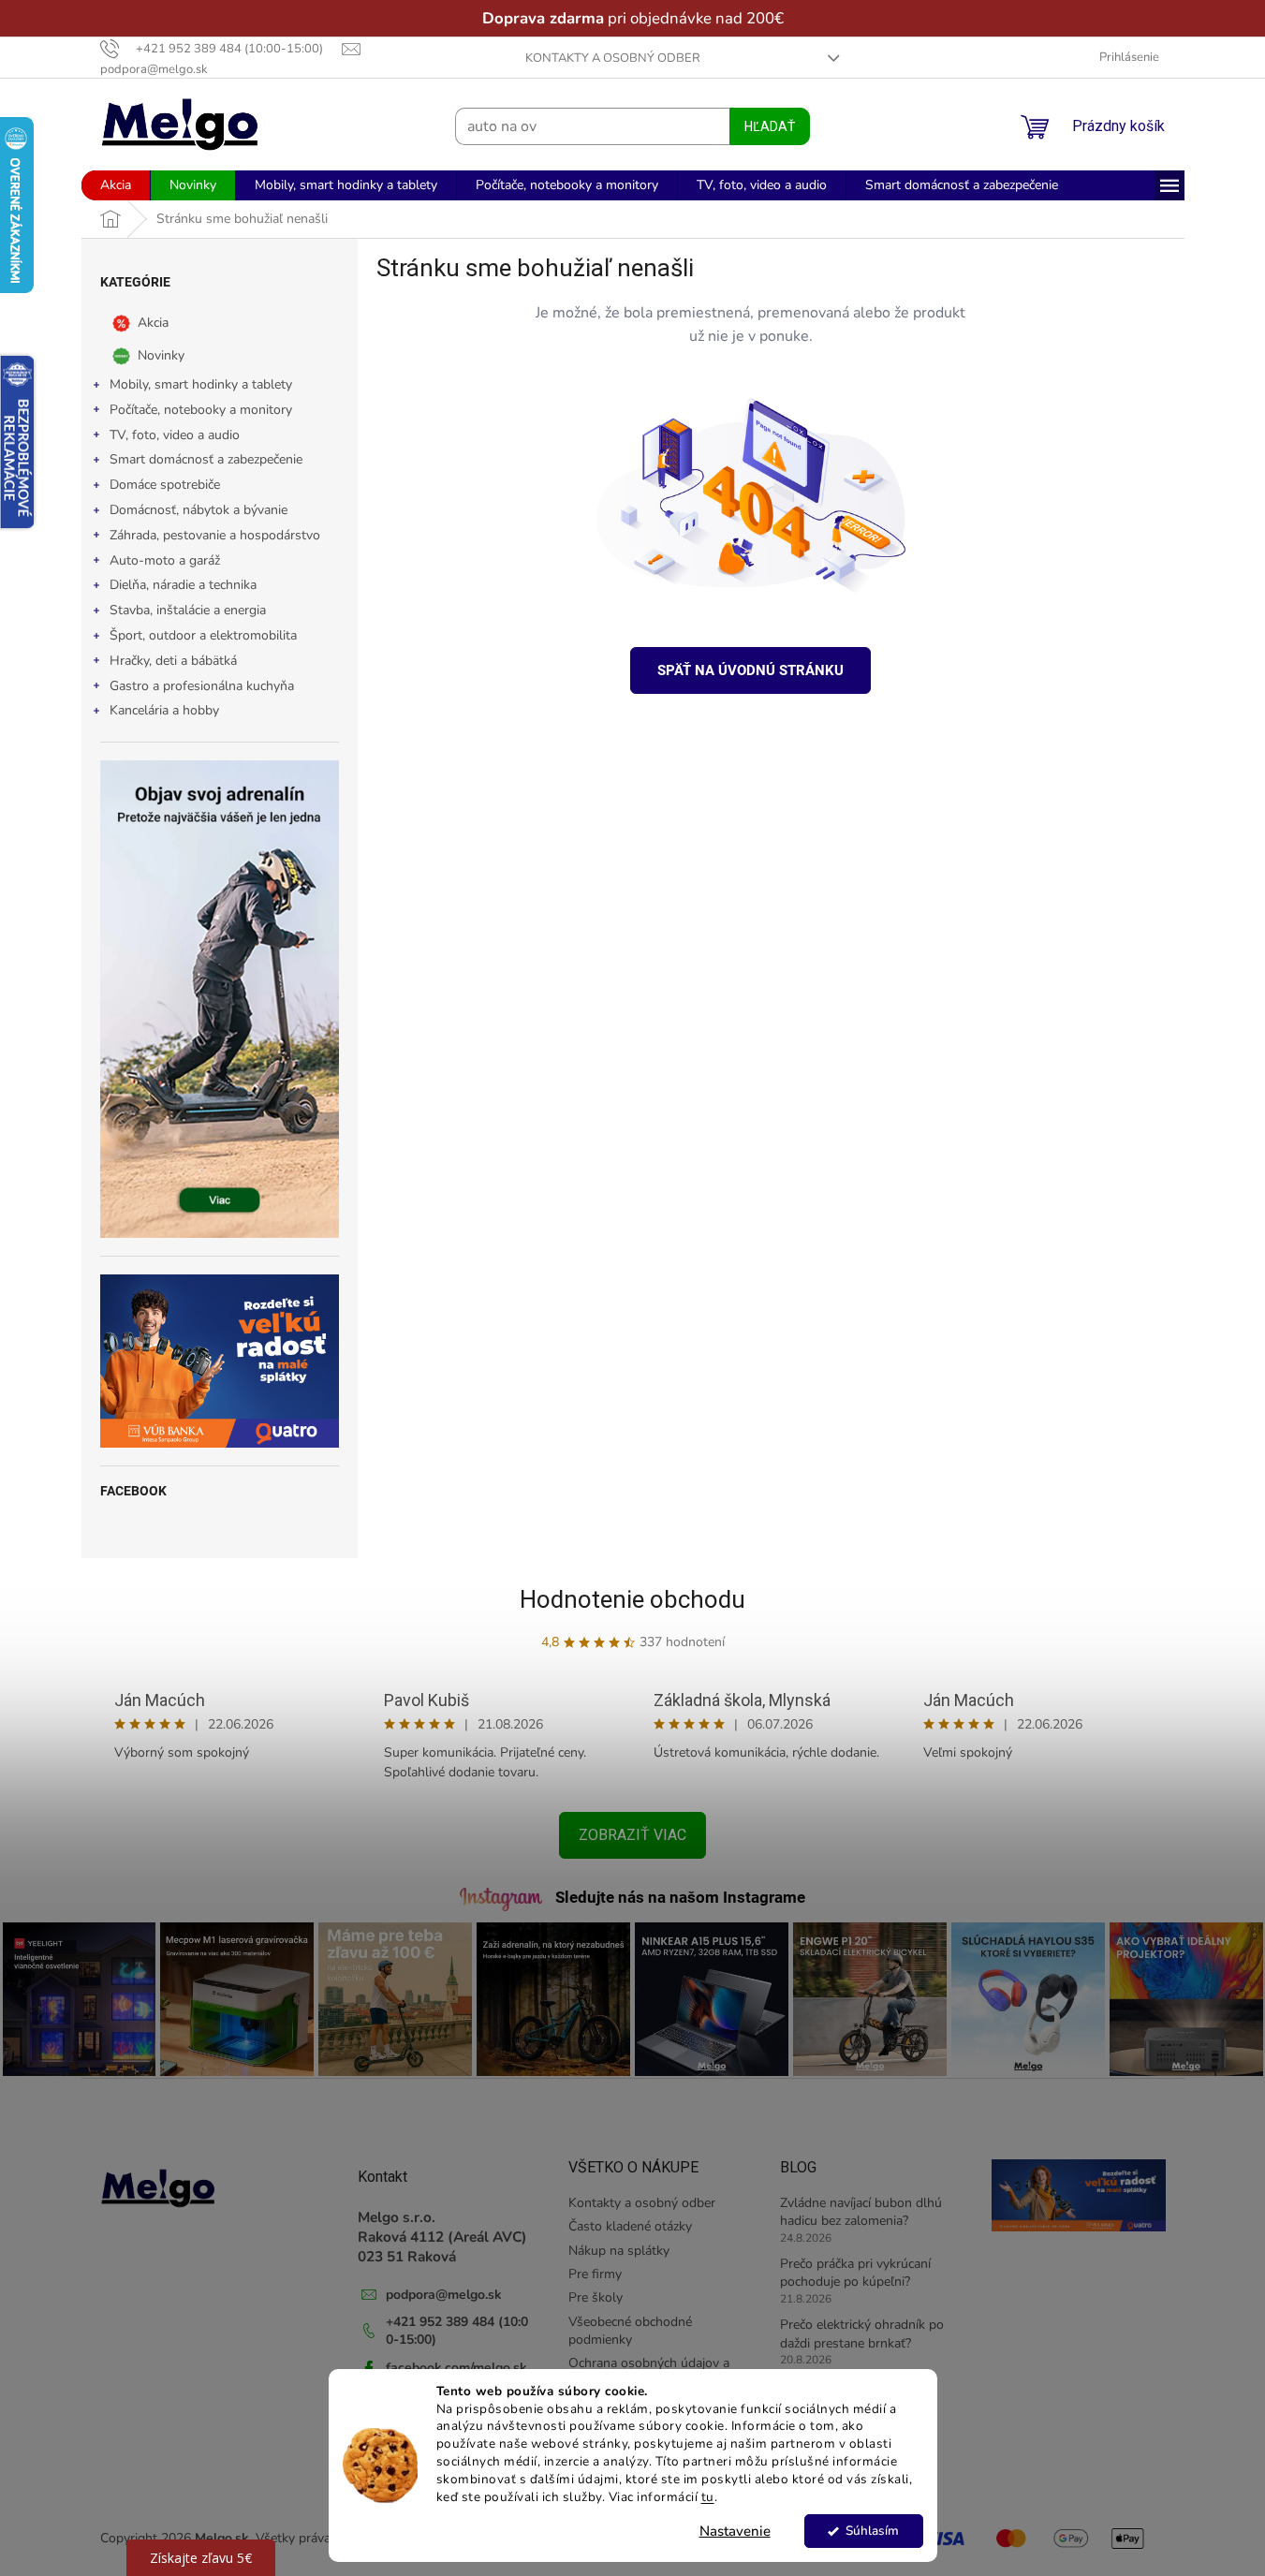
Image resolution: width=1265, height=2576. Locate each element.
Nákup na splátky (619, 2251)
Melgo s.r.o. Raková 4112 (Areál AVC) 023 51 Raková (442, 2237)
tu (708, 2497)
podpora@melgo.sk (444, 2295)
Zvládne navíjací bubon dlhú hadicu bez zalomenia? (861, 2212)
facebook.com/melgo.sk (456, 2368)
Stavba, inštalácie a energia (188, 610)
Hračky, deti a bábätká (173, 661)
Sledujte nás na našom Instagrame (680, 1897)
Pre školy (596, 2297)
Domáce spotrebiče (165, 485)
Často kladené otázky (630, 2226)
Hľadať (770, 126)
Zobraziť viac (632, 1835)
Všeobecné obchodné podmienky (630, 2331)
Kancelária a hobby (164, 710)
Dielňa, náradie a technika (183, 585)
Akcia (153, 323)
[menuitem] (116, 185)
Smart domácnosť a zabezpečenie (206, 459)
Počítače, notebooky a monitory (201, 410)
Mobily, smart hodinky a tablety (201, 384)
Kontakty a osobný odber (613, 58)
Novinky (161, 355)
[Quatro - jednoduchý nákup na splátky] (220, 1361)
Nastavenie (735, 2531)
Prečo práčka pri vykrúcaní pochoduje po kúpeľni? (855, 2273)
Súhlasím (872, 2531)
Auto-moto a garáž (165, 560)
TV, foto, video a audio (175, 435)
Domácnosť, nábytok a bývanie (199, 510)
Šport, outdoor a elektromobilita (203, 635)
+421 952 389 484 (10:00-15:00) (457, 2331)
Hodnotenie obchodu (632, 1599)
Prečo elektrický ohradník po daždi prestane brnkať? (862, 2333)
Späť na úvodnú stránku (750, 670)
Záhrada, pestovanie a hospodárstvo (215, 535)
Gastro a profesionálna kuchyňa (202, 686)
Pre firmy (595, 2274)
